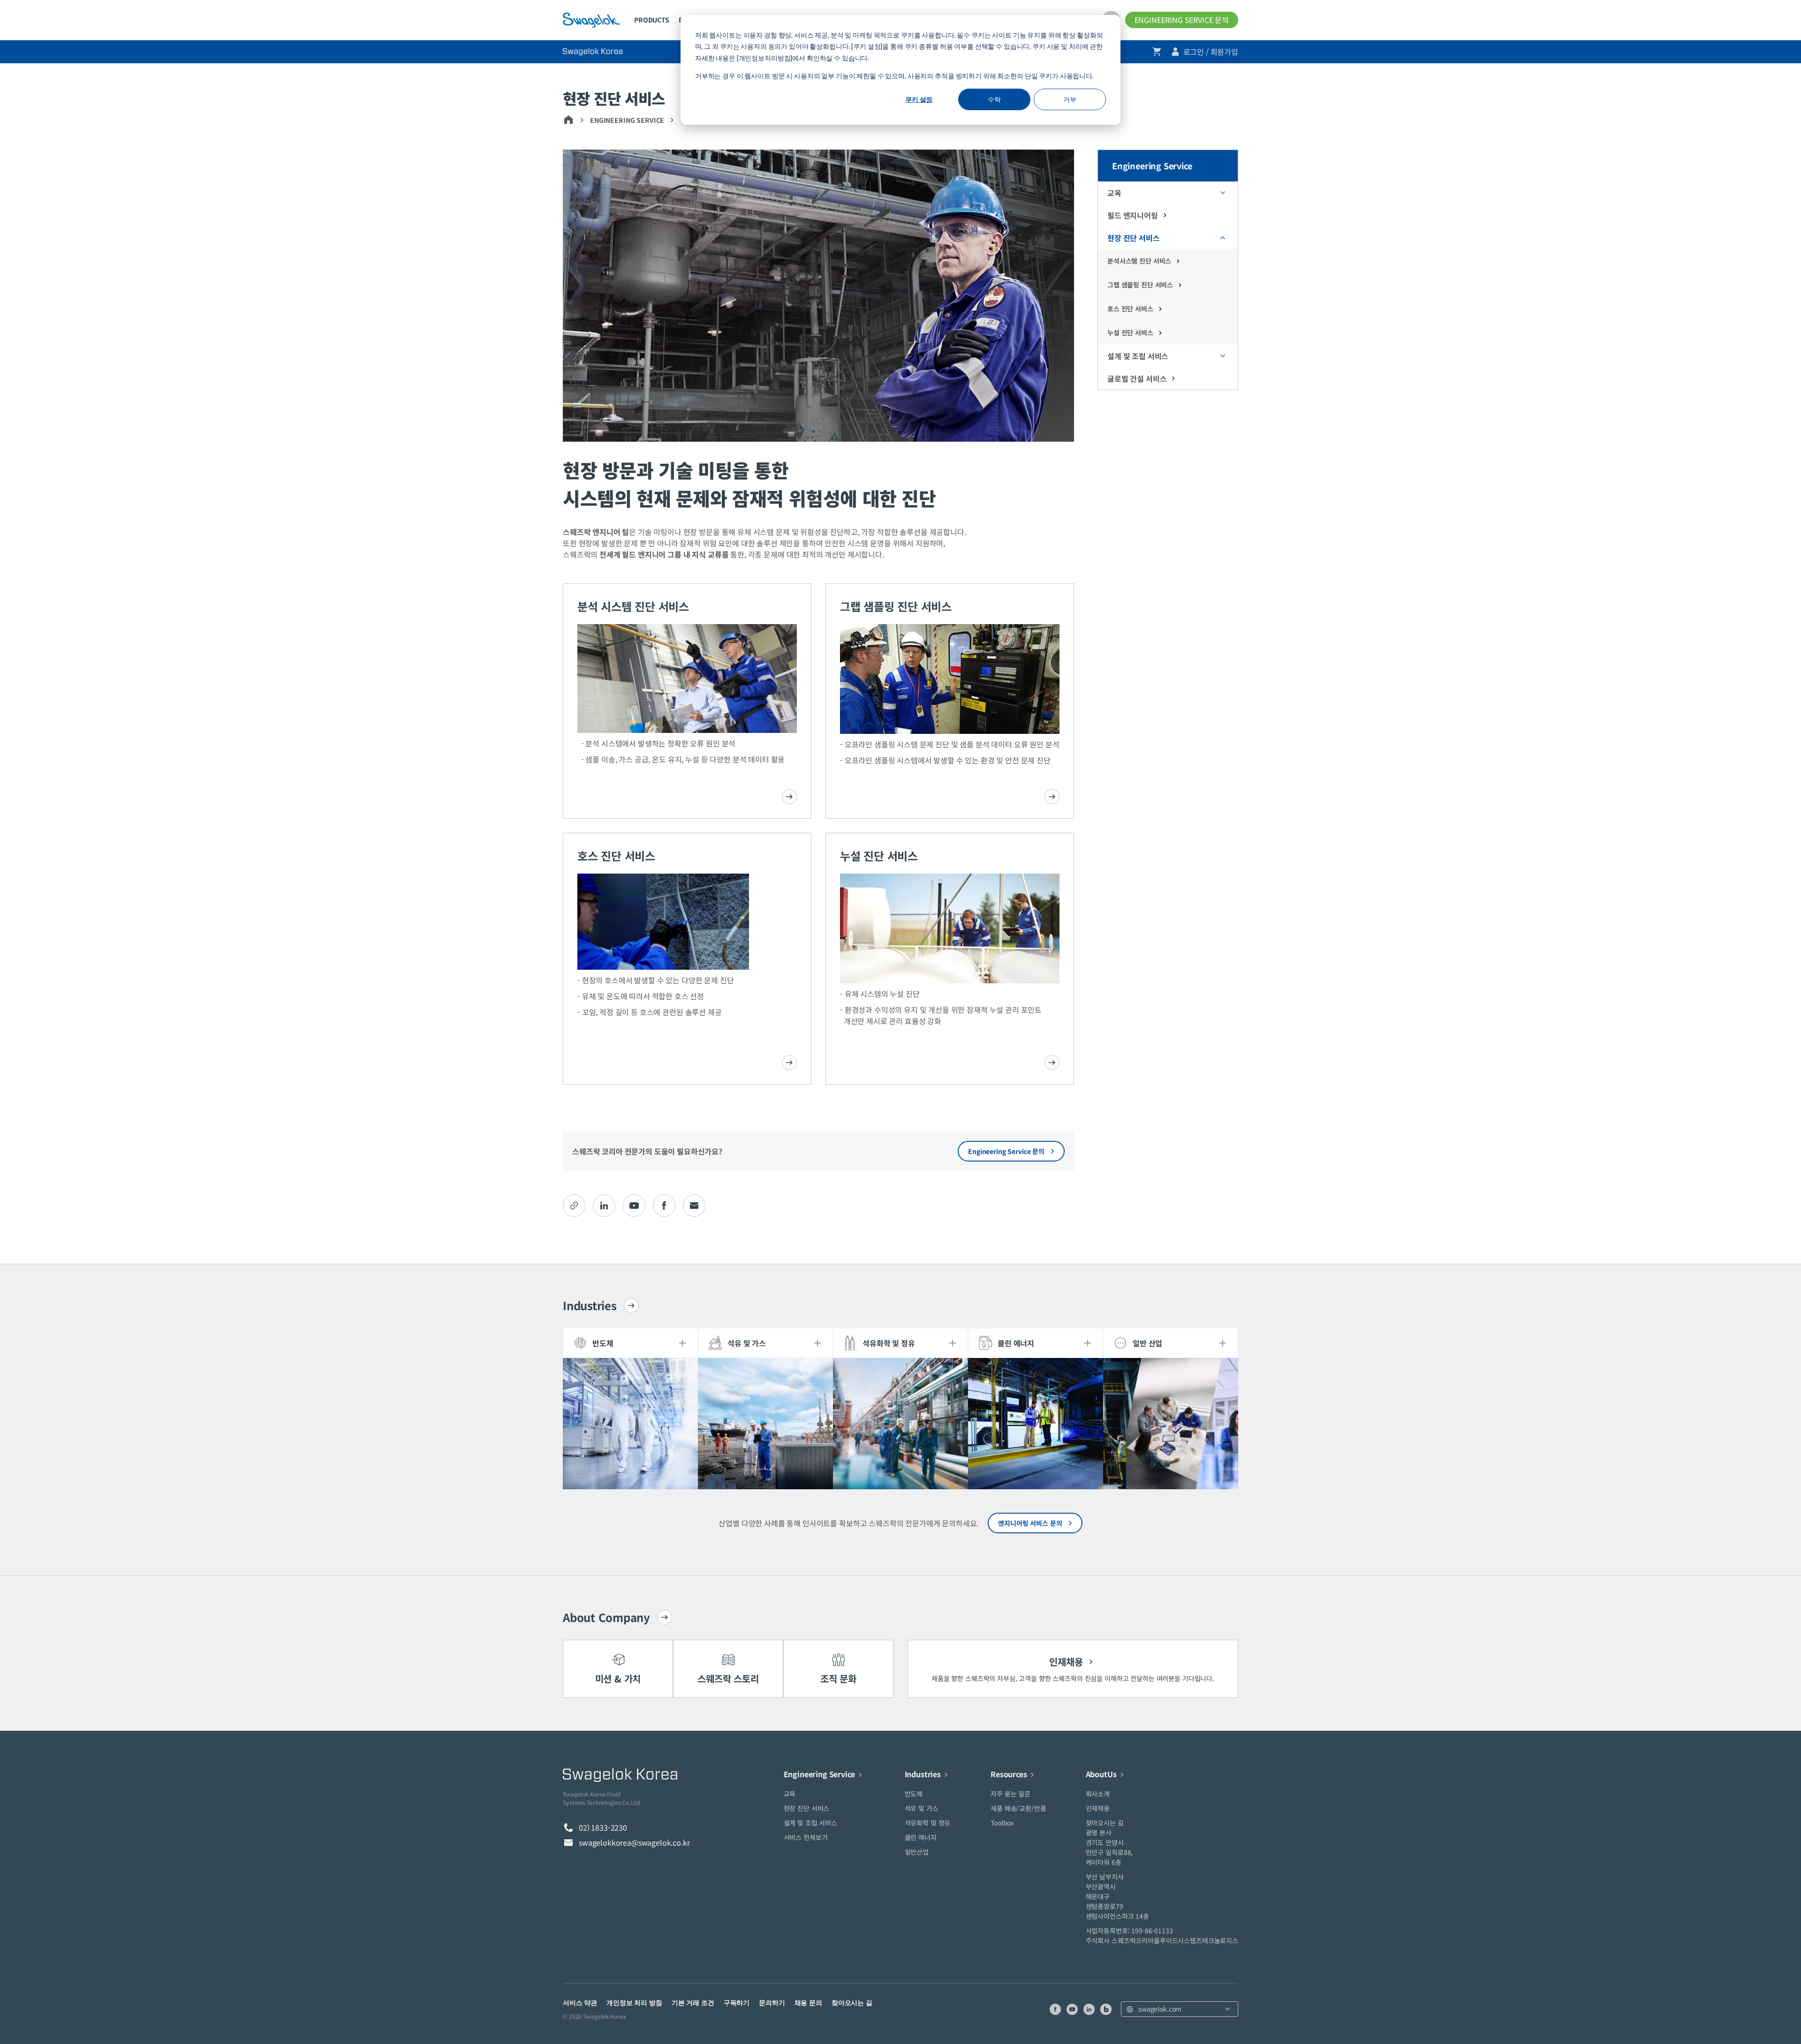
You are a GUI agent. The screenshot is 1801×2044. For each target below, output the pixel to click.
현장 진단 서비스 (1134, 238)
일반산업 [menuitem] (917, 1852)
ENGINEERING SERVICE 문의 (1182, 20)
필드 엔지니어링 (1133, 215)
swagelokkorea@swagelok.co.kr (634, 1842)
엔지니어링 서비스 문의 (1030, 1523)
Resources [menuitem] (1009, 1774)
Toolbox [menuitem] (1002, 1823)
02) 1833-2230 (603, 1827)
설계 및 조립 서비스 (1138, 356)
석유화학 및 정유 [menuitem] (928, 1823)
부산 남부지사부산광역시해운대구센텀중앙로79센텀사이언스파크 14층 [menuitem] (1117, 1896)
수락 (994, 99)
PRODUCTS (652, 20)
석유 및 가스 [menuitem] (922, 1808)
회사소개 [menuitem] (1098, 1794)
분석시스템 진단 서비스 (1139, 261)
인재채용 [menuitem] (1098, 1808)
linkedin (604, 1206)
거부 (1070, 99)
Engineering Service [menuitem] (819, 1774)
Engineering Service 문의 (1006, 1151)
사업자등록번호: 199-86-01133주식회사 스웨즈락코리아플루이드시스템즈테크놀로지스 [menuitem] (1162, 1935)
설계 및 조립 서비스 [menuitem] (810, 1823)
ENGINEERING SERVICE (627, 120)
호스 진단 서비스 (1130, 309)
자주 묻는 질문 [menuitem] (1010, 1794)
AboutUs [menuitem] (1101, 1774)
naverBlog (1106, 2009)
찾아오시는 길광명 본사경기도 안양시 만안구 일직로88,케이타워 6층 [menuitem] (1109, 1842)
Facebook (664, 1206)
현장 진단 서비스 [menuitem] (807, 1808)
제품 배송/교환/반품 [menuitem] (1018, 1808)
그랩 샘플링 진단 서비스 (1140, 285)
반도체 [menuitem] (914, 1794)
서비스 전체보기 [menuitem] (806, 1837)
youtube (634, 1206)
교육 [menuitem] (790, 1794)
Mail (694, 1206)
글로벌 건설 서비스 (1137, 378)
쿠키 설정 (919, 99)
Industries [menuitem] (923, 1774)
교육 (1114, 193)
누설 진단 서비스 (1130, 332)
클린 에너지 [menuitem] (921, 1837)
